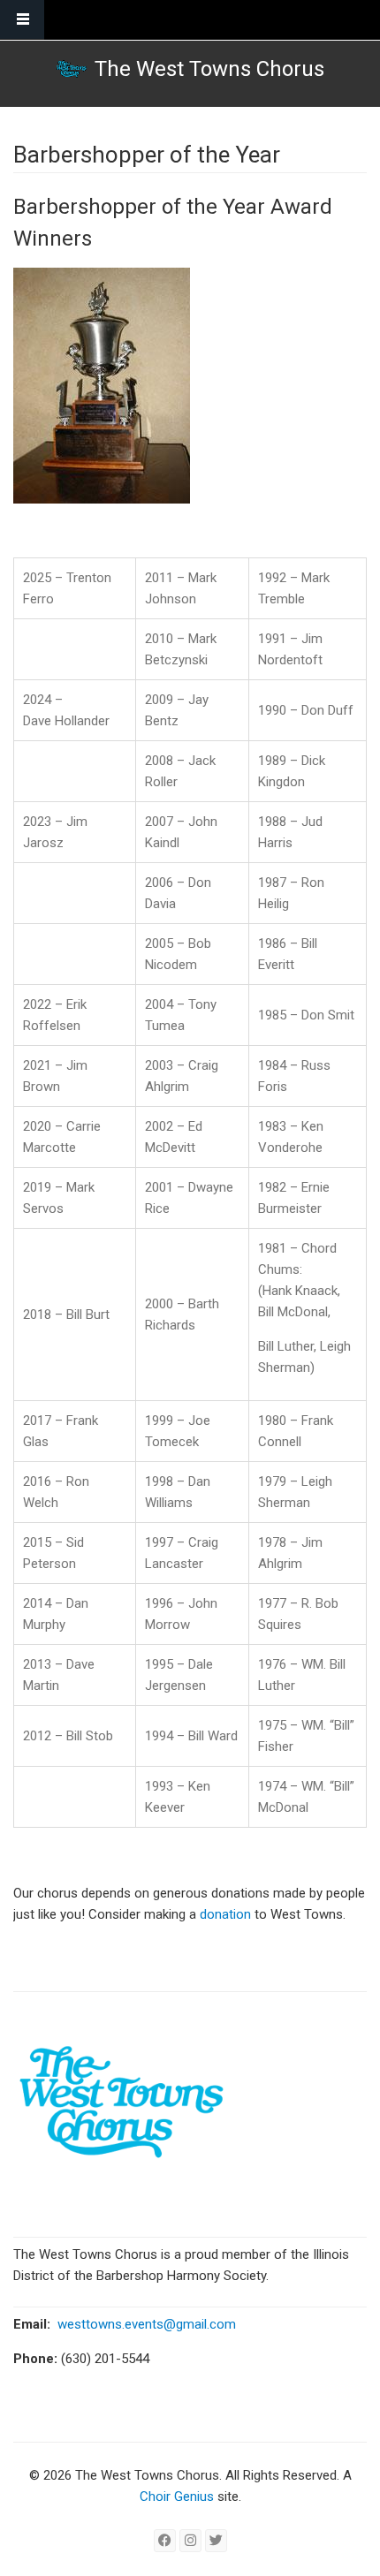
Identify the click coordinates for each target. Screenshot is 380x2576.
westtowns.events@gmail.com (147, 2324)
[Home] (71, 69)
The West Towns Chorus (209, 69)
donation (227, 1914)
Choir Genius (177, 2496)
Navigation (22, 20)
